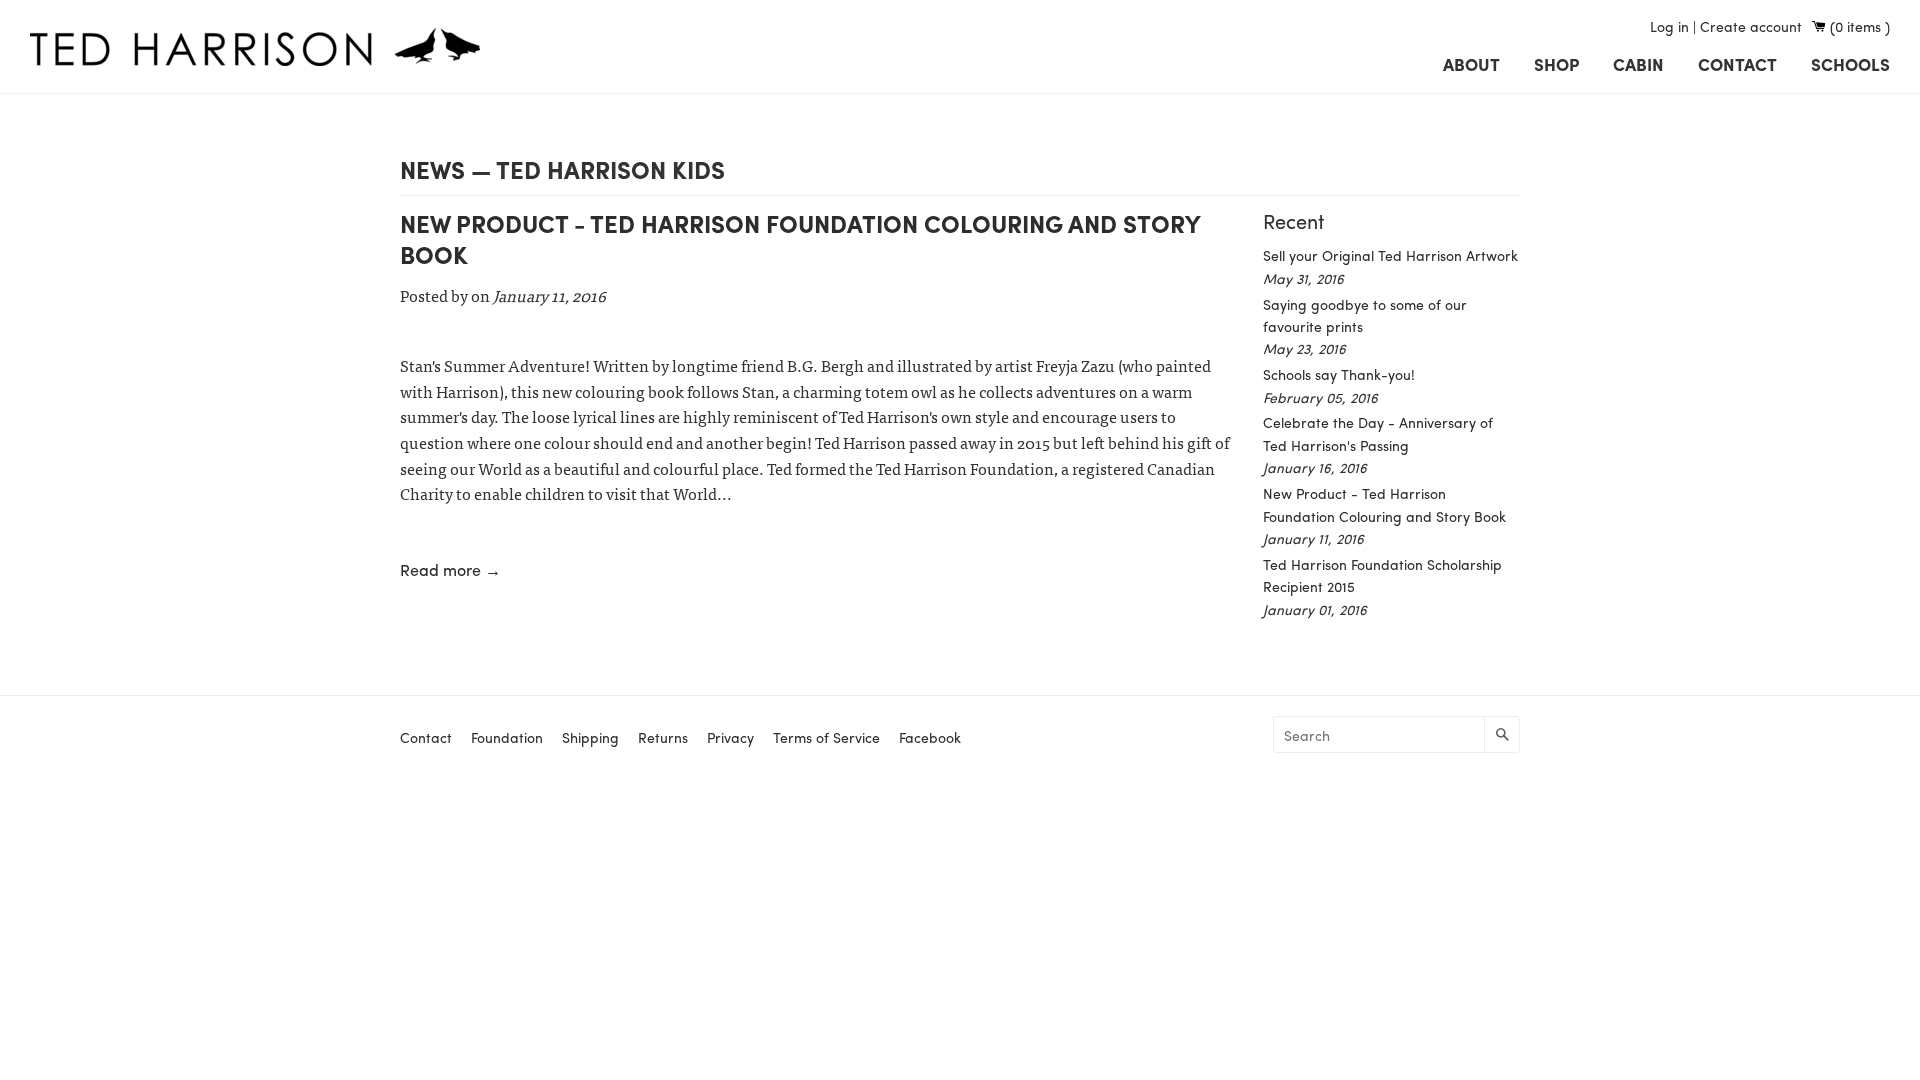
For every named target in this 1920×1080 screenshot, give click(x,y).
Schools (1850, 64)
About (1471, 64)
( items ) (1860, 26)
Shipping (590, 737)
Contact (1737, 64)
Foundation (507, 737)
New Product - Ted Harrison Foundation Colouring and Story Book (800, 238)
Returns (663, 737)
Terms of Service (826, 737)
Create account (1751, 26)
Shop (1556, 64)
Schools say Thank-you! (1339, 374)
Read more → (450, 569)
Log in (1669, 26)
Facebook (930, 737)
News (432, 169)
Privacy (730, 737)
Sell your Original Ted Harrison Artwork (1390, 255)
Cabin (1638, 64)
